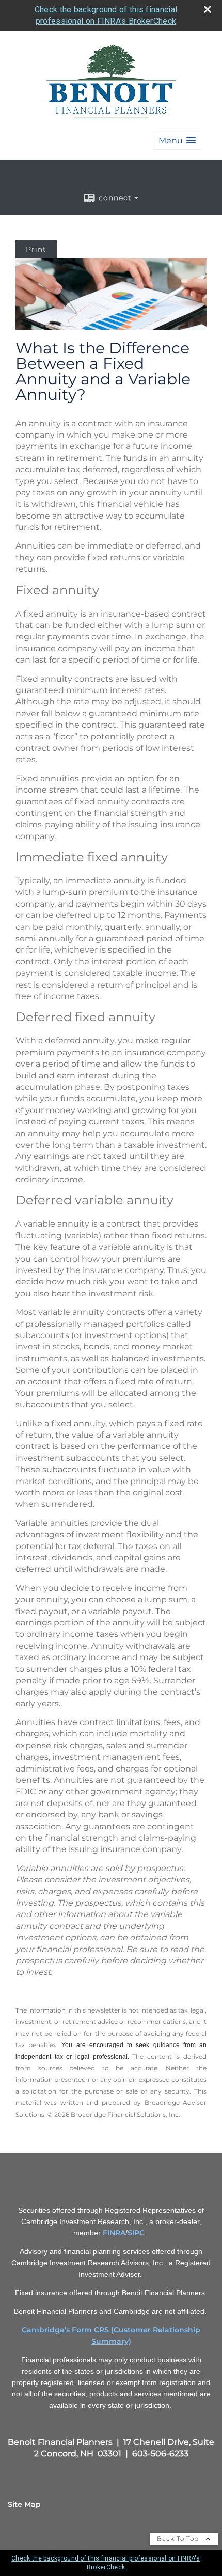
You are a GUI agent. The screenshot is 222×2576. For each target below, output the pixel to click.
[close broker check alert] (208, 9)
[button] (177, 141)
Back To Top (179, 2539)
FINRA (114, 2233)
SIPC (136, 2233)
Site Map (24, 2504)
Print (36, 249)
